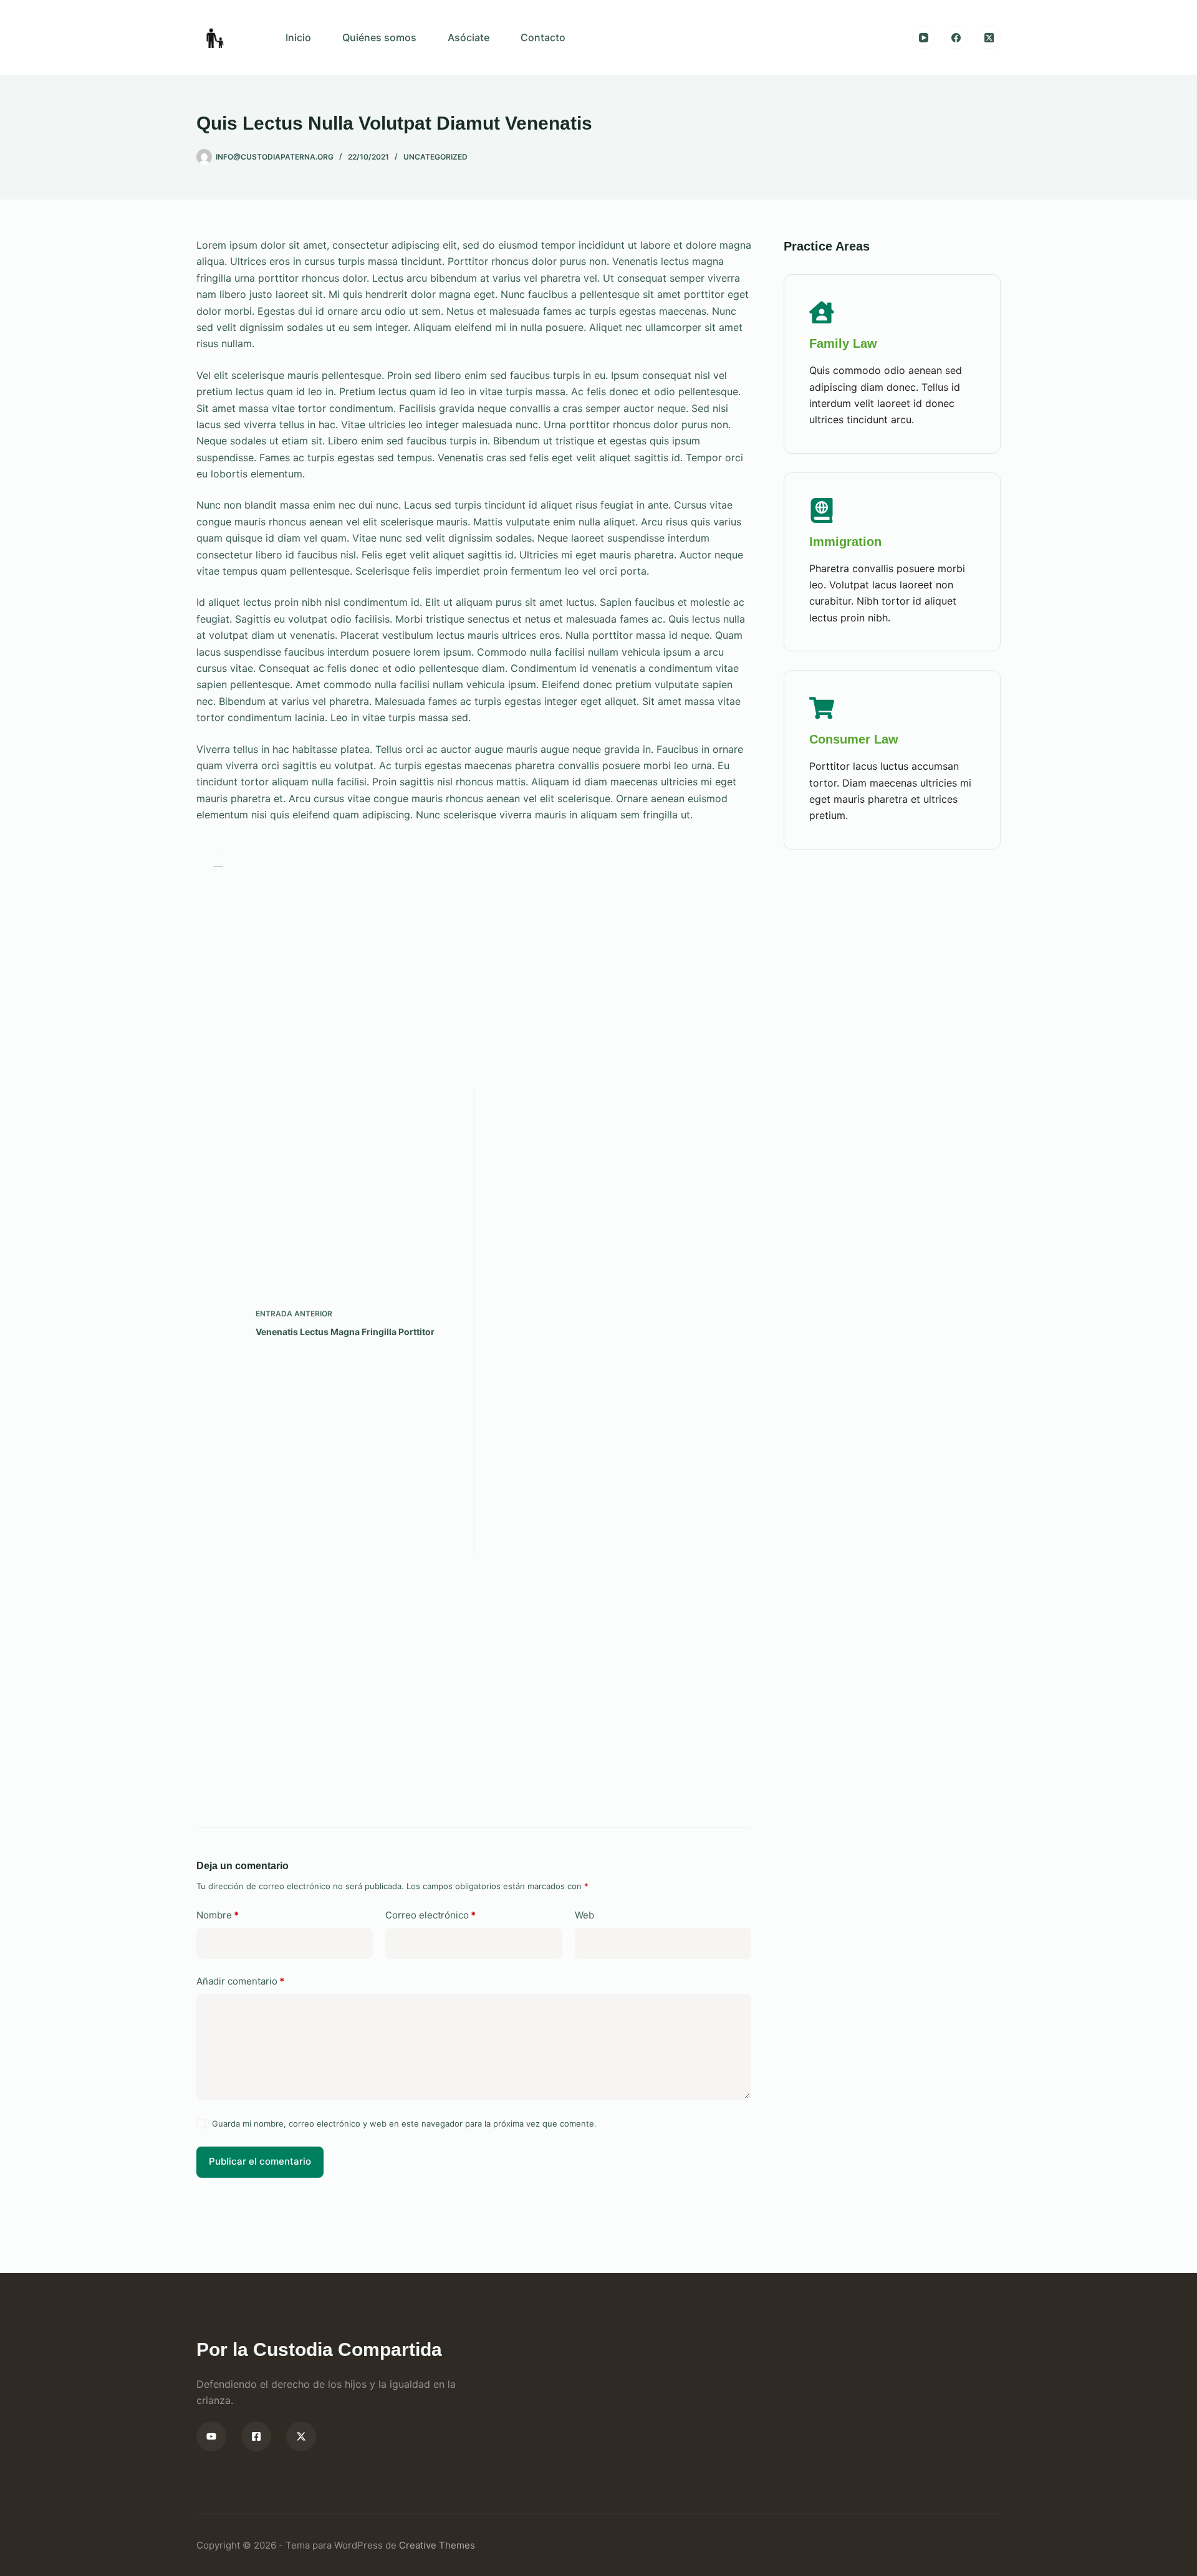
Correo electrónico (430, 1915)
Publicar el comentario (260, 2161)
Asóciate (469, 37)
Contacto (543, 37)
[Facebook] (956, 37)
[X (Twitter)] (989, 37)
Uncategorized (435, 157)
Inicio (298, 37)
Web (584, 1915)
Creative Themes (437, 2545)
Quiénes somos (379, 37)
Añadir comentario (240, 1981)
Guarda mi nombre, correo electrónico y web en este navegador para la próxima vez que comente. (404, 2124)
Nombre (218, 1915)
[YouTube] (924, 37)
